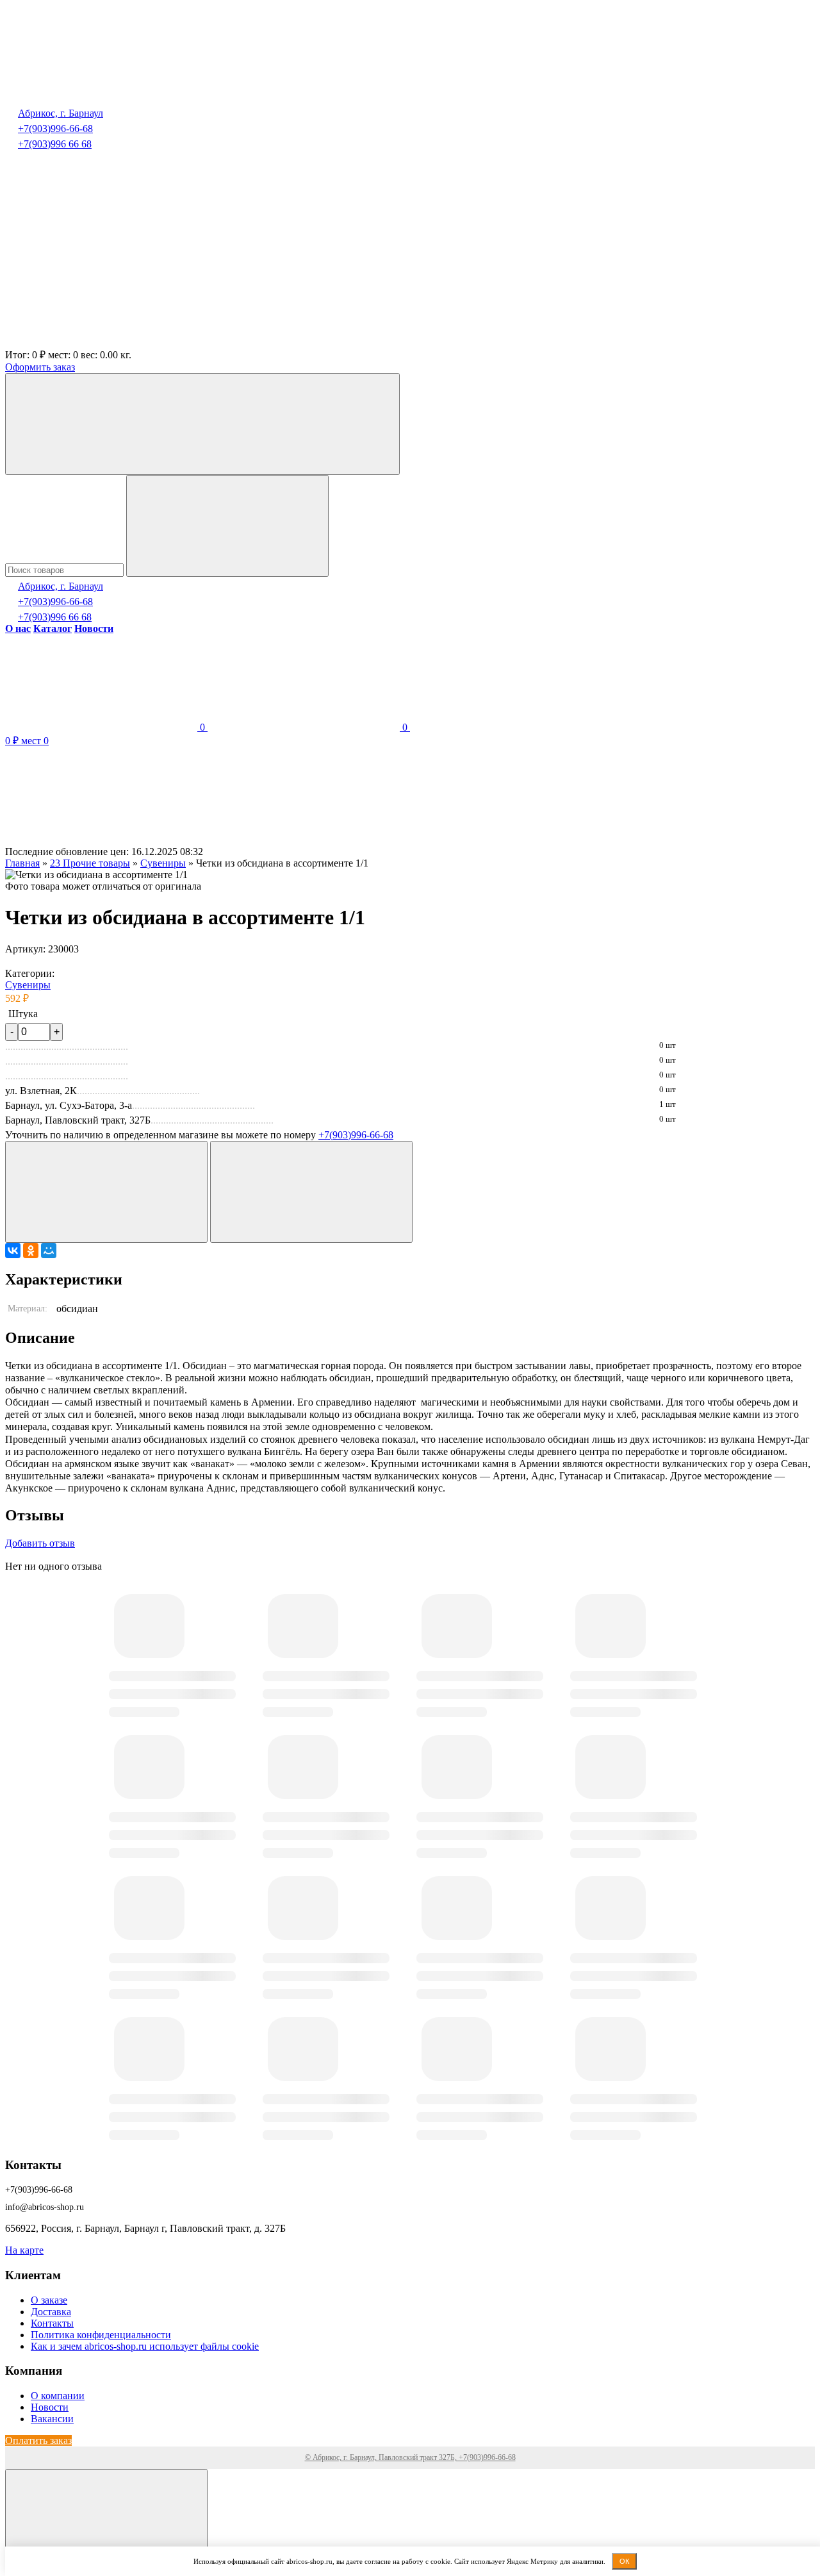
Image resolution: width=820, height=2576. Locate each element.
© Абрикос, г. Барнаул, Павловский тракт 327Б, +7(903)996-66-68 (410, 2457)
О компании (58, 2396)
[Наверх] (106, 2520)
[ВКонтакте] (13, 1251)
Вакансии (52, 2419)
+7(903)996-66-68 (55, 129)
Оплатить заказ (38, 2440)
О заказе (49, 2300)
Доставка (51, 2312)
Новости (50, 2407)
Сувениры (28, 985)
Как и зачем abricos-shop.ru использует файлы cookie (145, 2346)
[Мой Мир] (49, 1251)
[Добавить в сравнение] (311, 1192)
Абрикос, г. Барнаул (61, 113)
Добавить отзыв (40, 1543)
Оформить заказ (40, 367)
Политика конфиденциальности (101, 2335)
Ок (624, 2561)
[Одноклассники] (31, 1251)
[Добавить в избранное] (106, 1192)
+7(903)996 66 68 (55, 144)
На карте (24, 2250)
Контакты (52, 2323)
